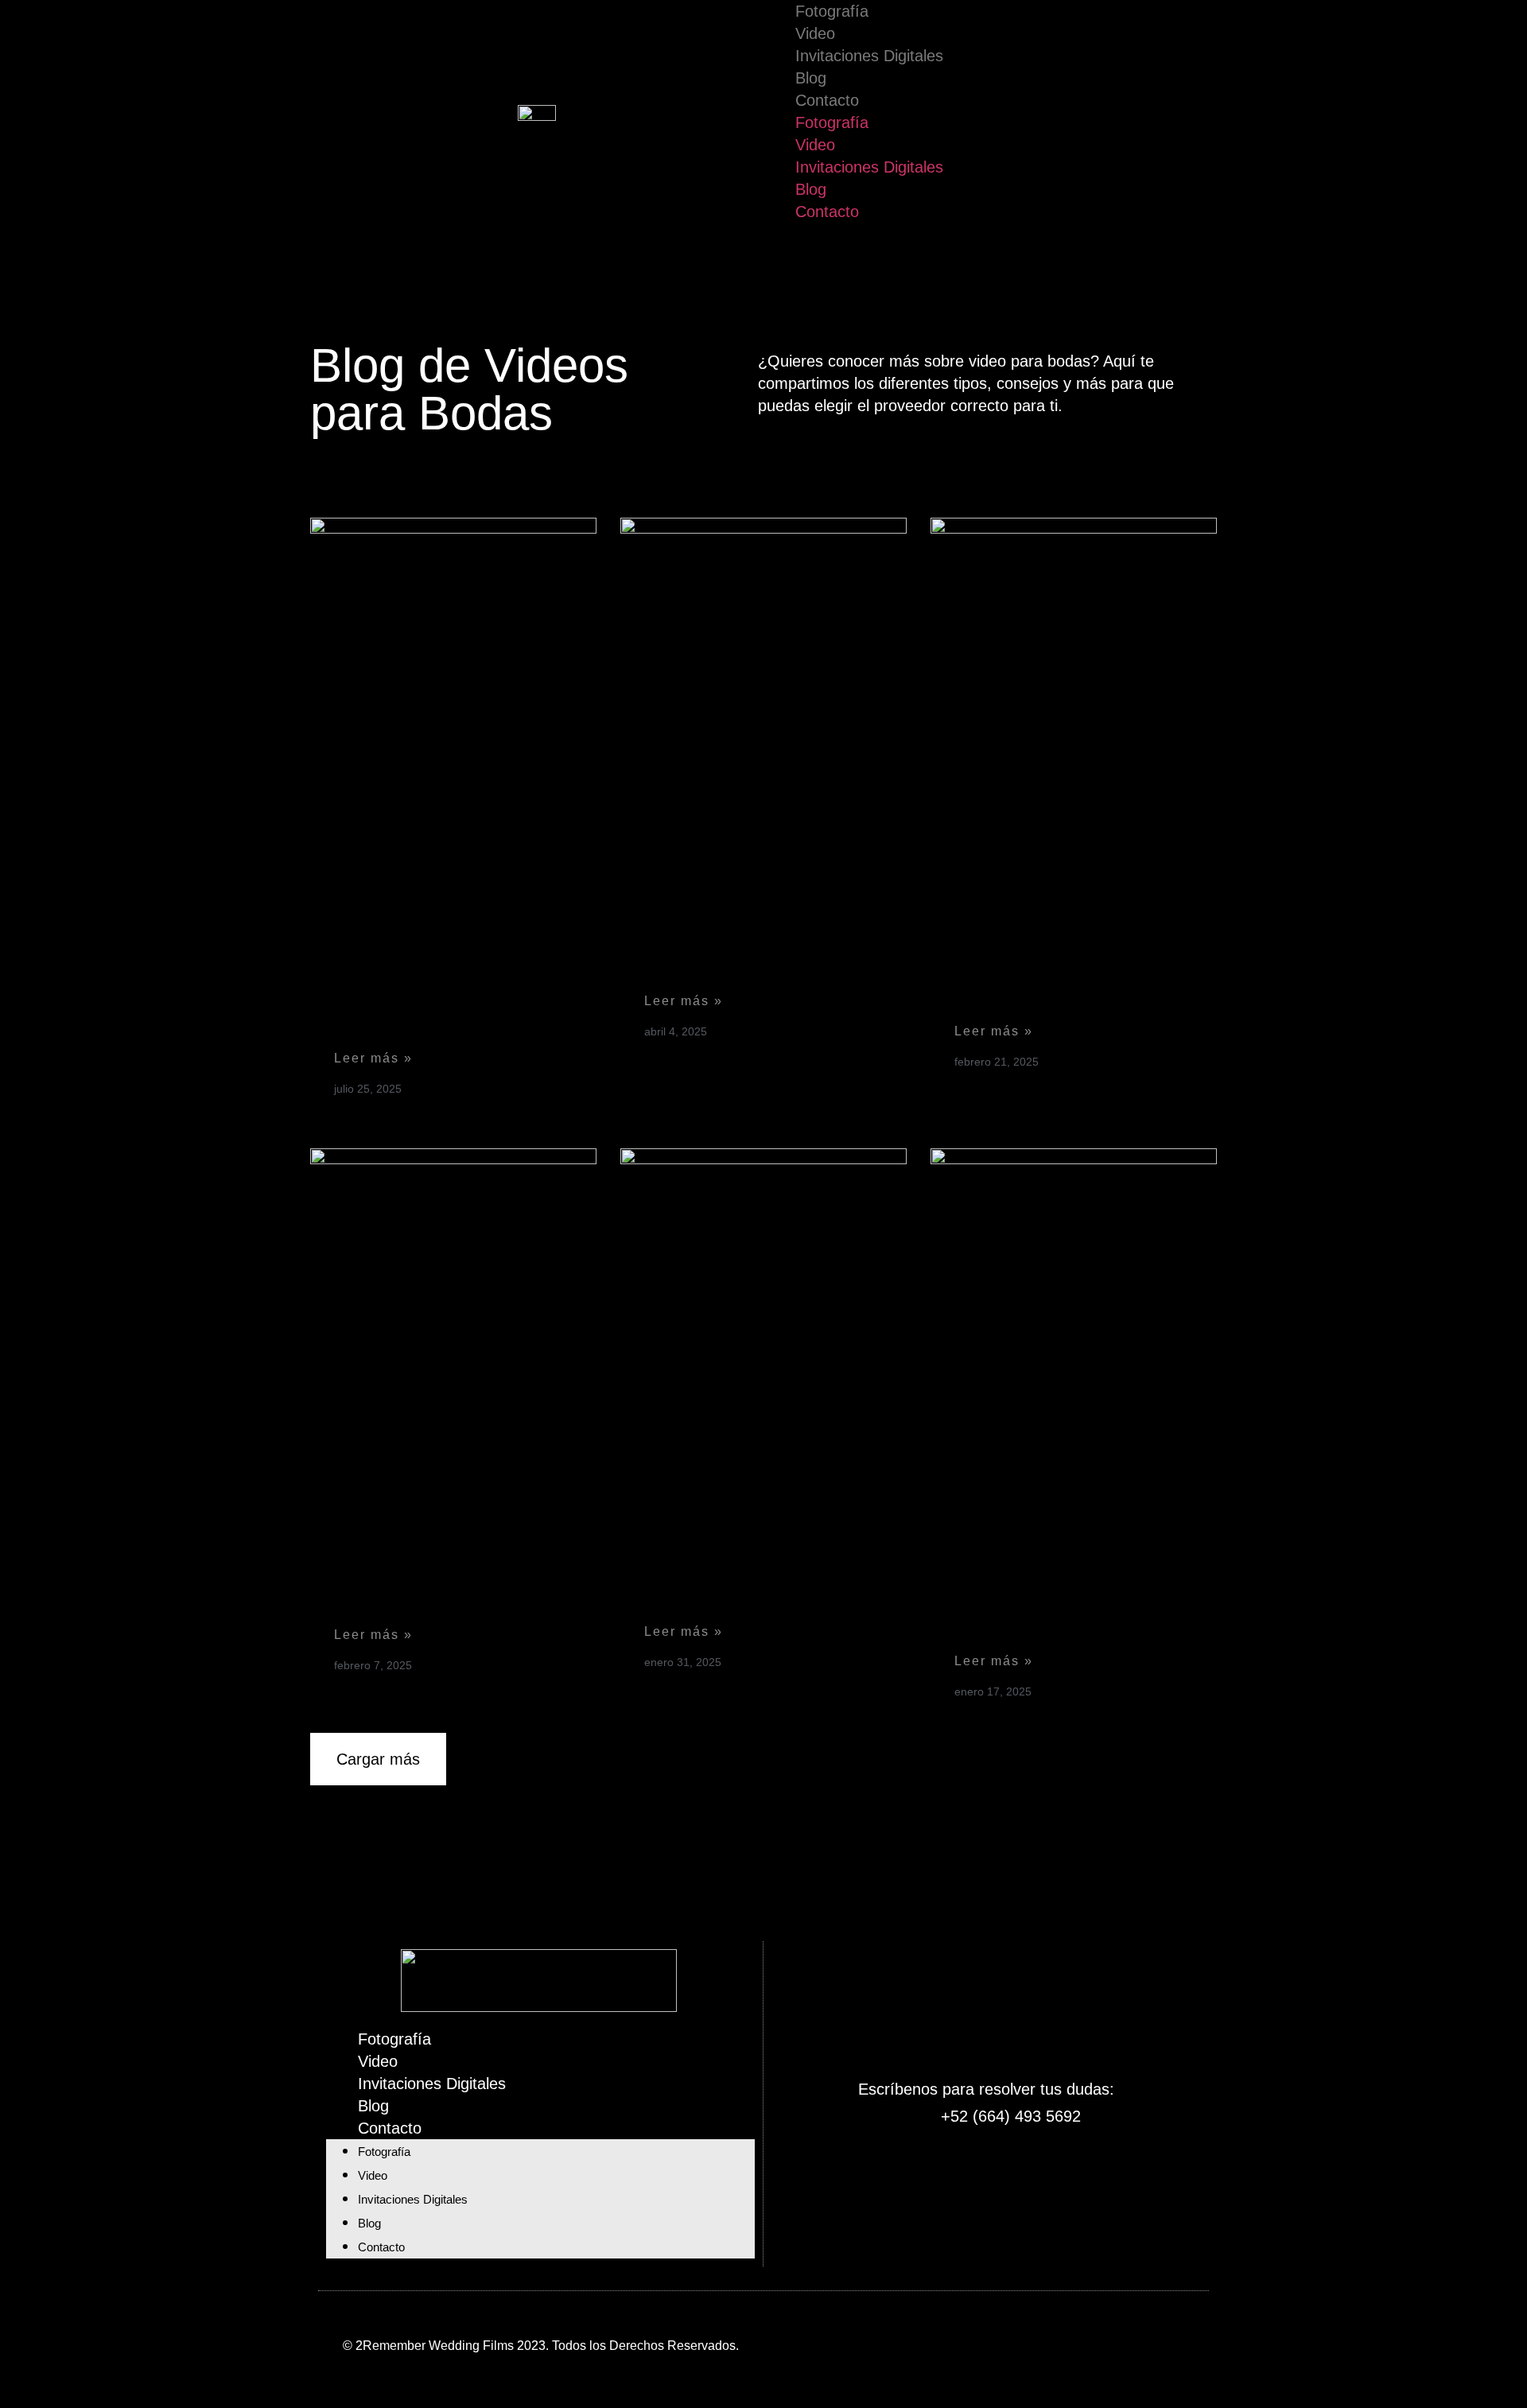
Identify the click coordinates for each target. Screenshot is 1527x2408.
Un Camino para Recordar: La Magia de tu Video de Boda (449, 1574)
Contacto (827, 100)
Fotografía (832, 11)
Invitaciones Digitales (869, 56)
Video (815, 33)
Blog (811, 78)
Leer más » (373, 1058)
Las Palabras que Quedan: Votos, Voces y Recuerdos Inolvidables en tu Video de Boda (446, 971)
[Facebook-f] (926, 2343)
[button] (378, 1759)
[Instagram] (986, 2343)
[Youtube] (1047, 2343)
